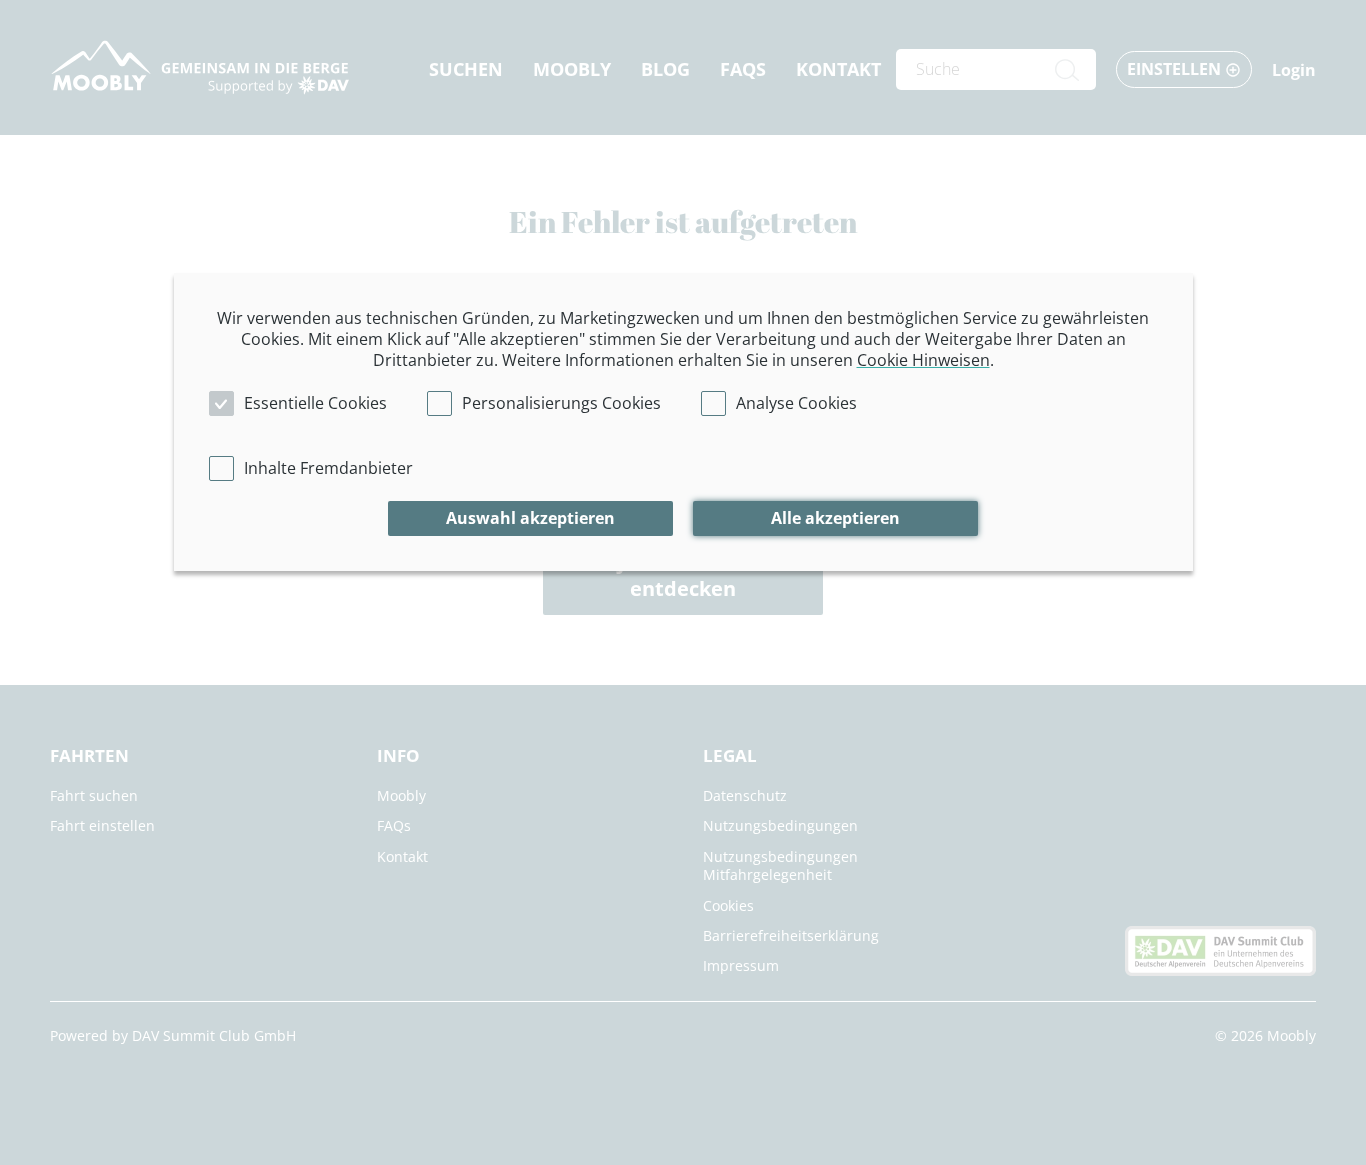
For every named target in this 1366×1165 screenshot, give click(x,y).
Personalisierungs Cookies (561, 403)
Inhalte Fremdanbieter (328, 468)
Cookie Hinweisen (923, 360)
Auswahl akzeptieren (530, 518)
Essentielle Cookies (315, 403)
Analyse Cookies (796, 403)
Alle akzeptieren (835, 518)
